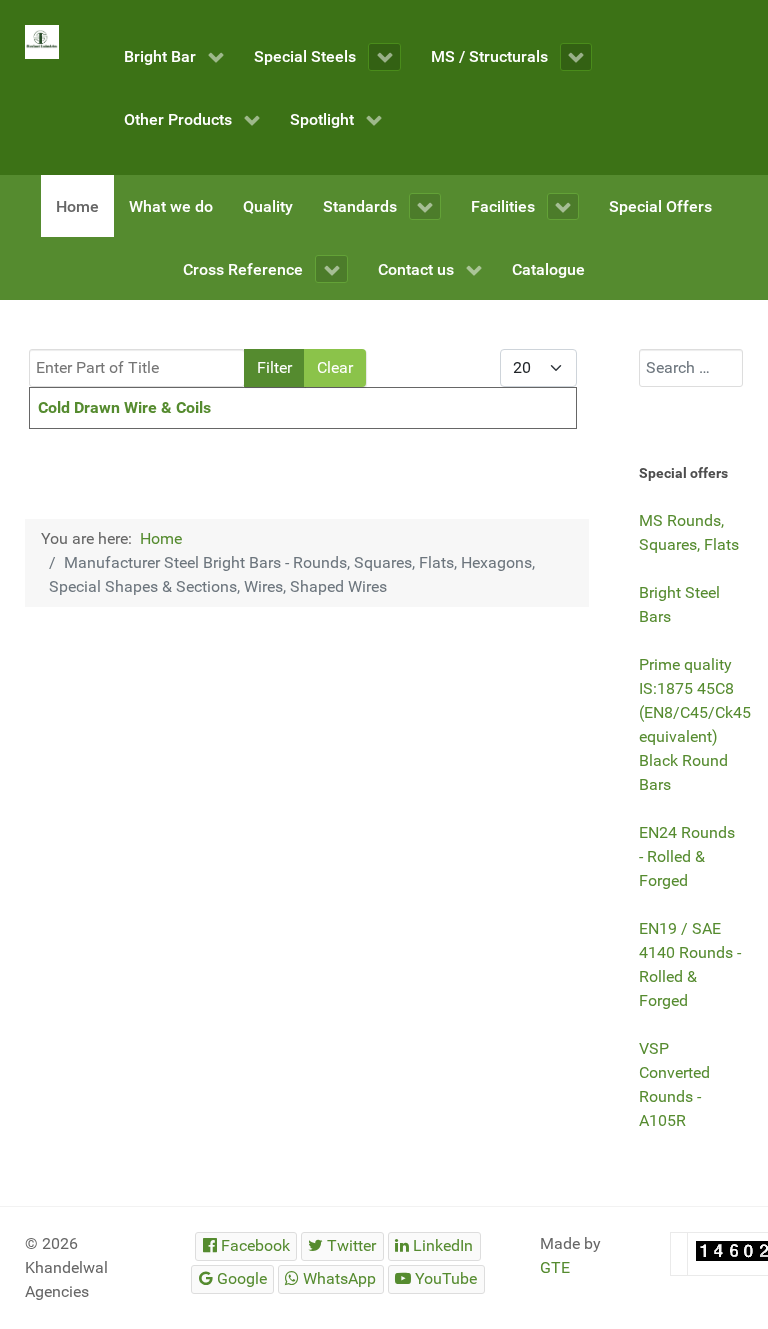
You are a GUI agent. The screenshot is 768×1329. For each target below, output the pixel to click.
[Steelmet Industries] (42, 42)
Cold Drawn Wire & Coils (124, 407)
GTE (555, 1267)
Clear (335, 367)
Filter (274, 367)
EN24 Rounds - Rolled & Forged (687, 856)
